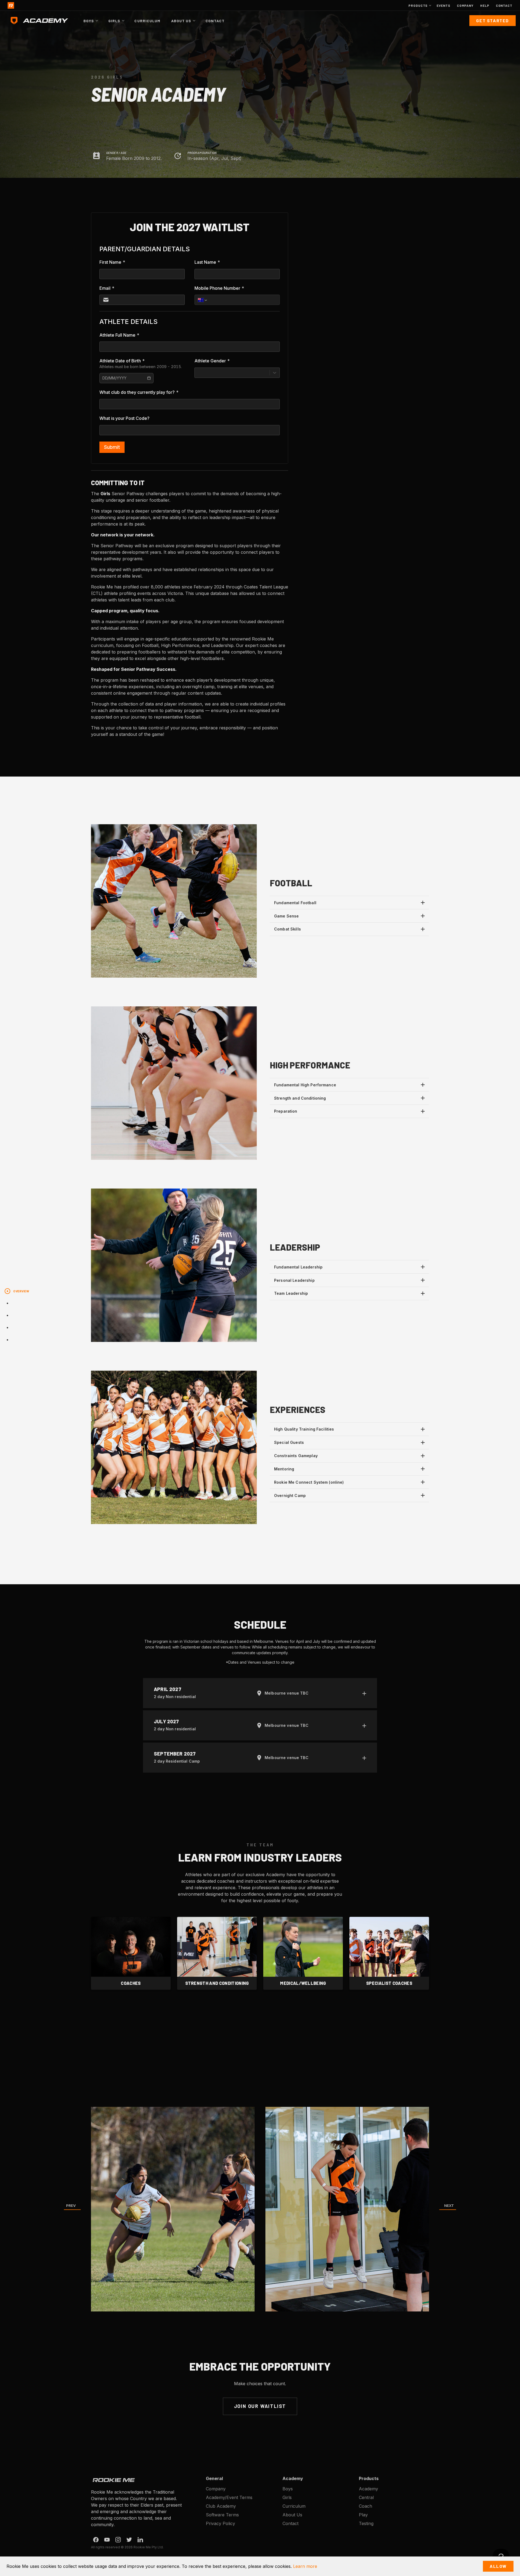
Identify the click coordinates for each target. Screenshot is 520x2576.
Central (366, 2497)
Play (363, 2515)
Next (449, 2206)
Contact (504, 5)
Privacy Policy (220, 2523)
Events (443, 5)
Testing (366, 2523)
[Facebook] (96, 2540)
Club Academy (221, 2506)
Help (485, 5)
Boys (288, 2489)
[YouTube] (107, 2540)
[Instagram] (118, 2540)
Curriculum (147, 21)
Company (465, 5)
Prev (71, 2206)
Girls (287, 2497)
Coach (365, 2506)
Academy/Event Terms (229, 2497)
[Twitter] (129, 2540)
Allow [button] (498, 2566)
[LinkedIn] (140, 2540)
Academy (368, 2489)
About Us (292, 2515)
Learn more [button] (305, 2566)
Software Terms (222, 2515)
